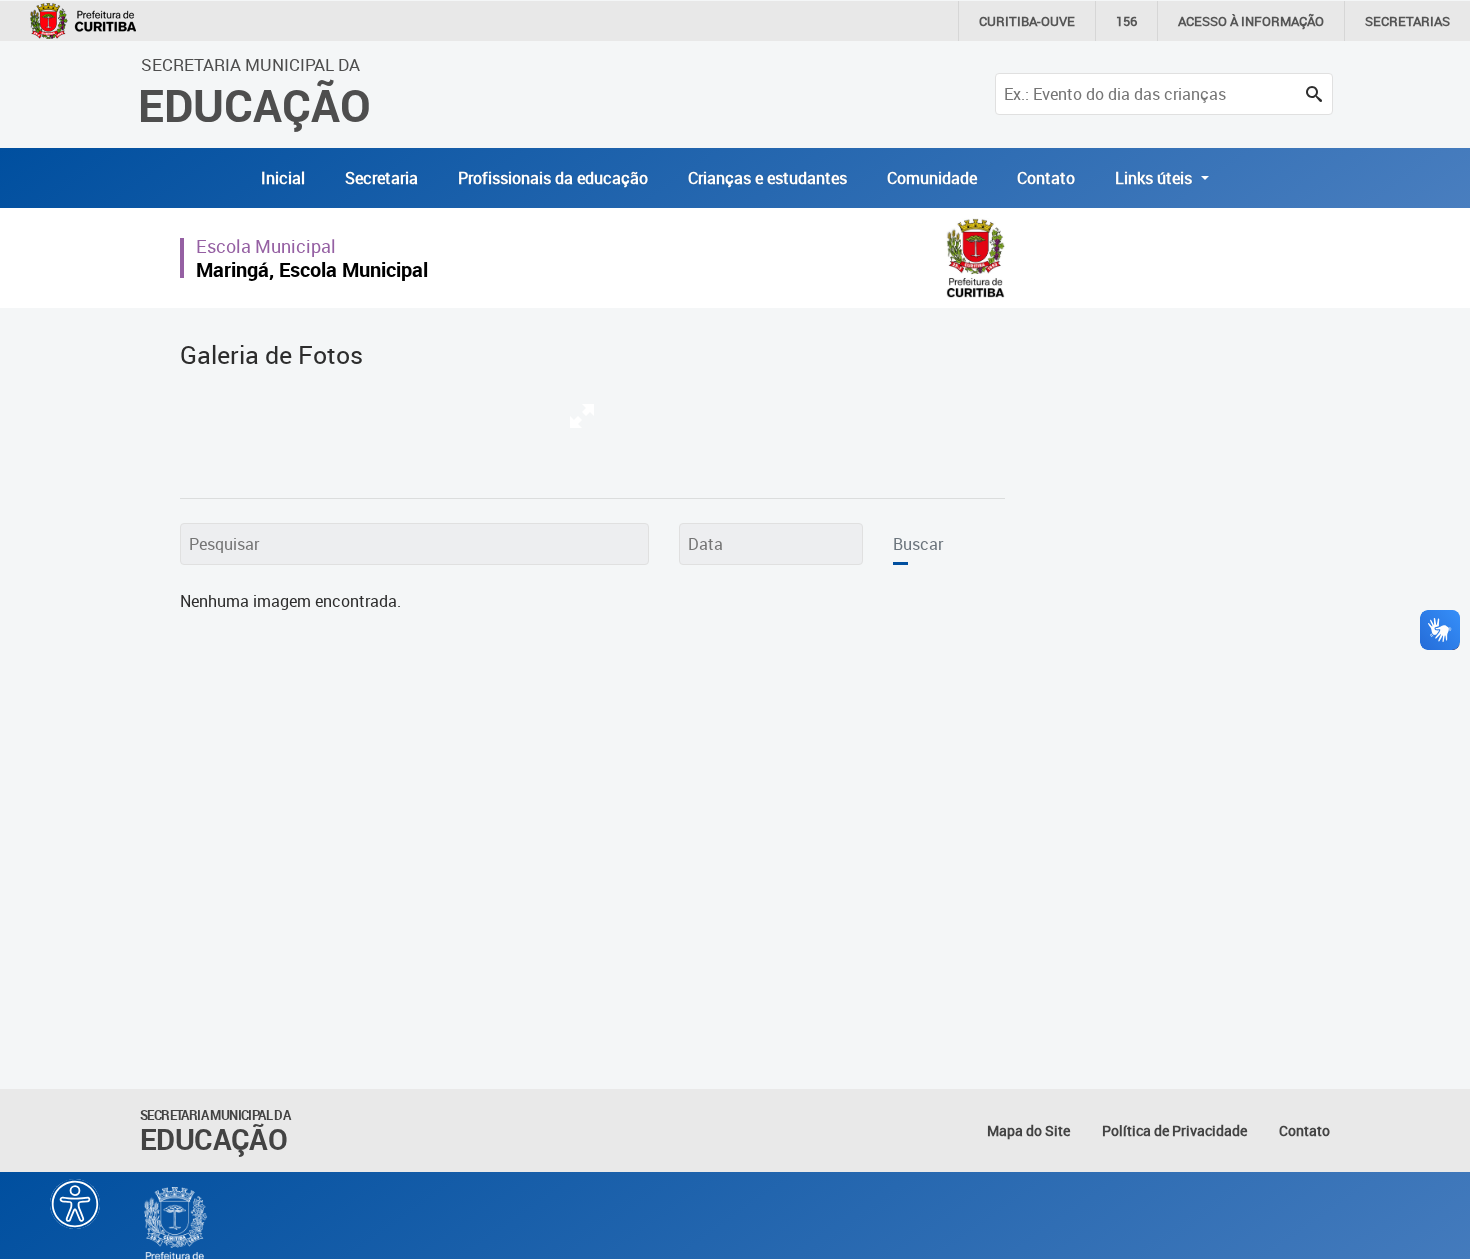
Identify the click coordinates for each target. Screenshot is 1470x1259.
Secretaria (381, 178)
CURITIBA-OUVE (1027, 21)
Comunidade (932, 178)
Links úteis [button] (1155, 178)
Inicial (283, 178)
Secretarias (1407, 21)
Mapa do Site (1028, 1130)
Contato (1046, 178)
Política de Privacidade (1174, 1130)
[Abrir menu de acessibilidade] (75, 1204)
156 (1126, 21)
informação (1251, 21)
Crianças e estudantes (767, 178)
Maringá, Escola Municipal (312, 269)
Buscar (918, 544)
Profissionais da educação (553, 178)
